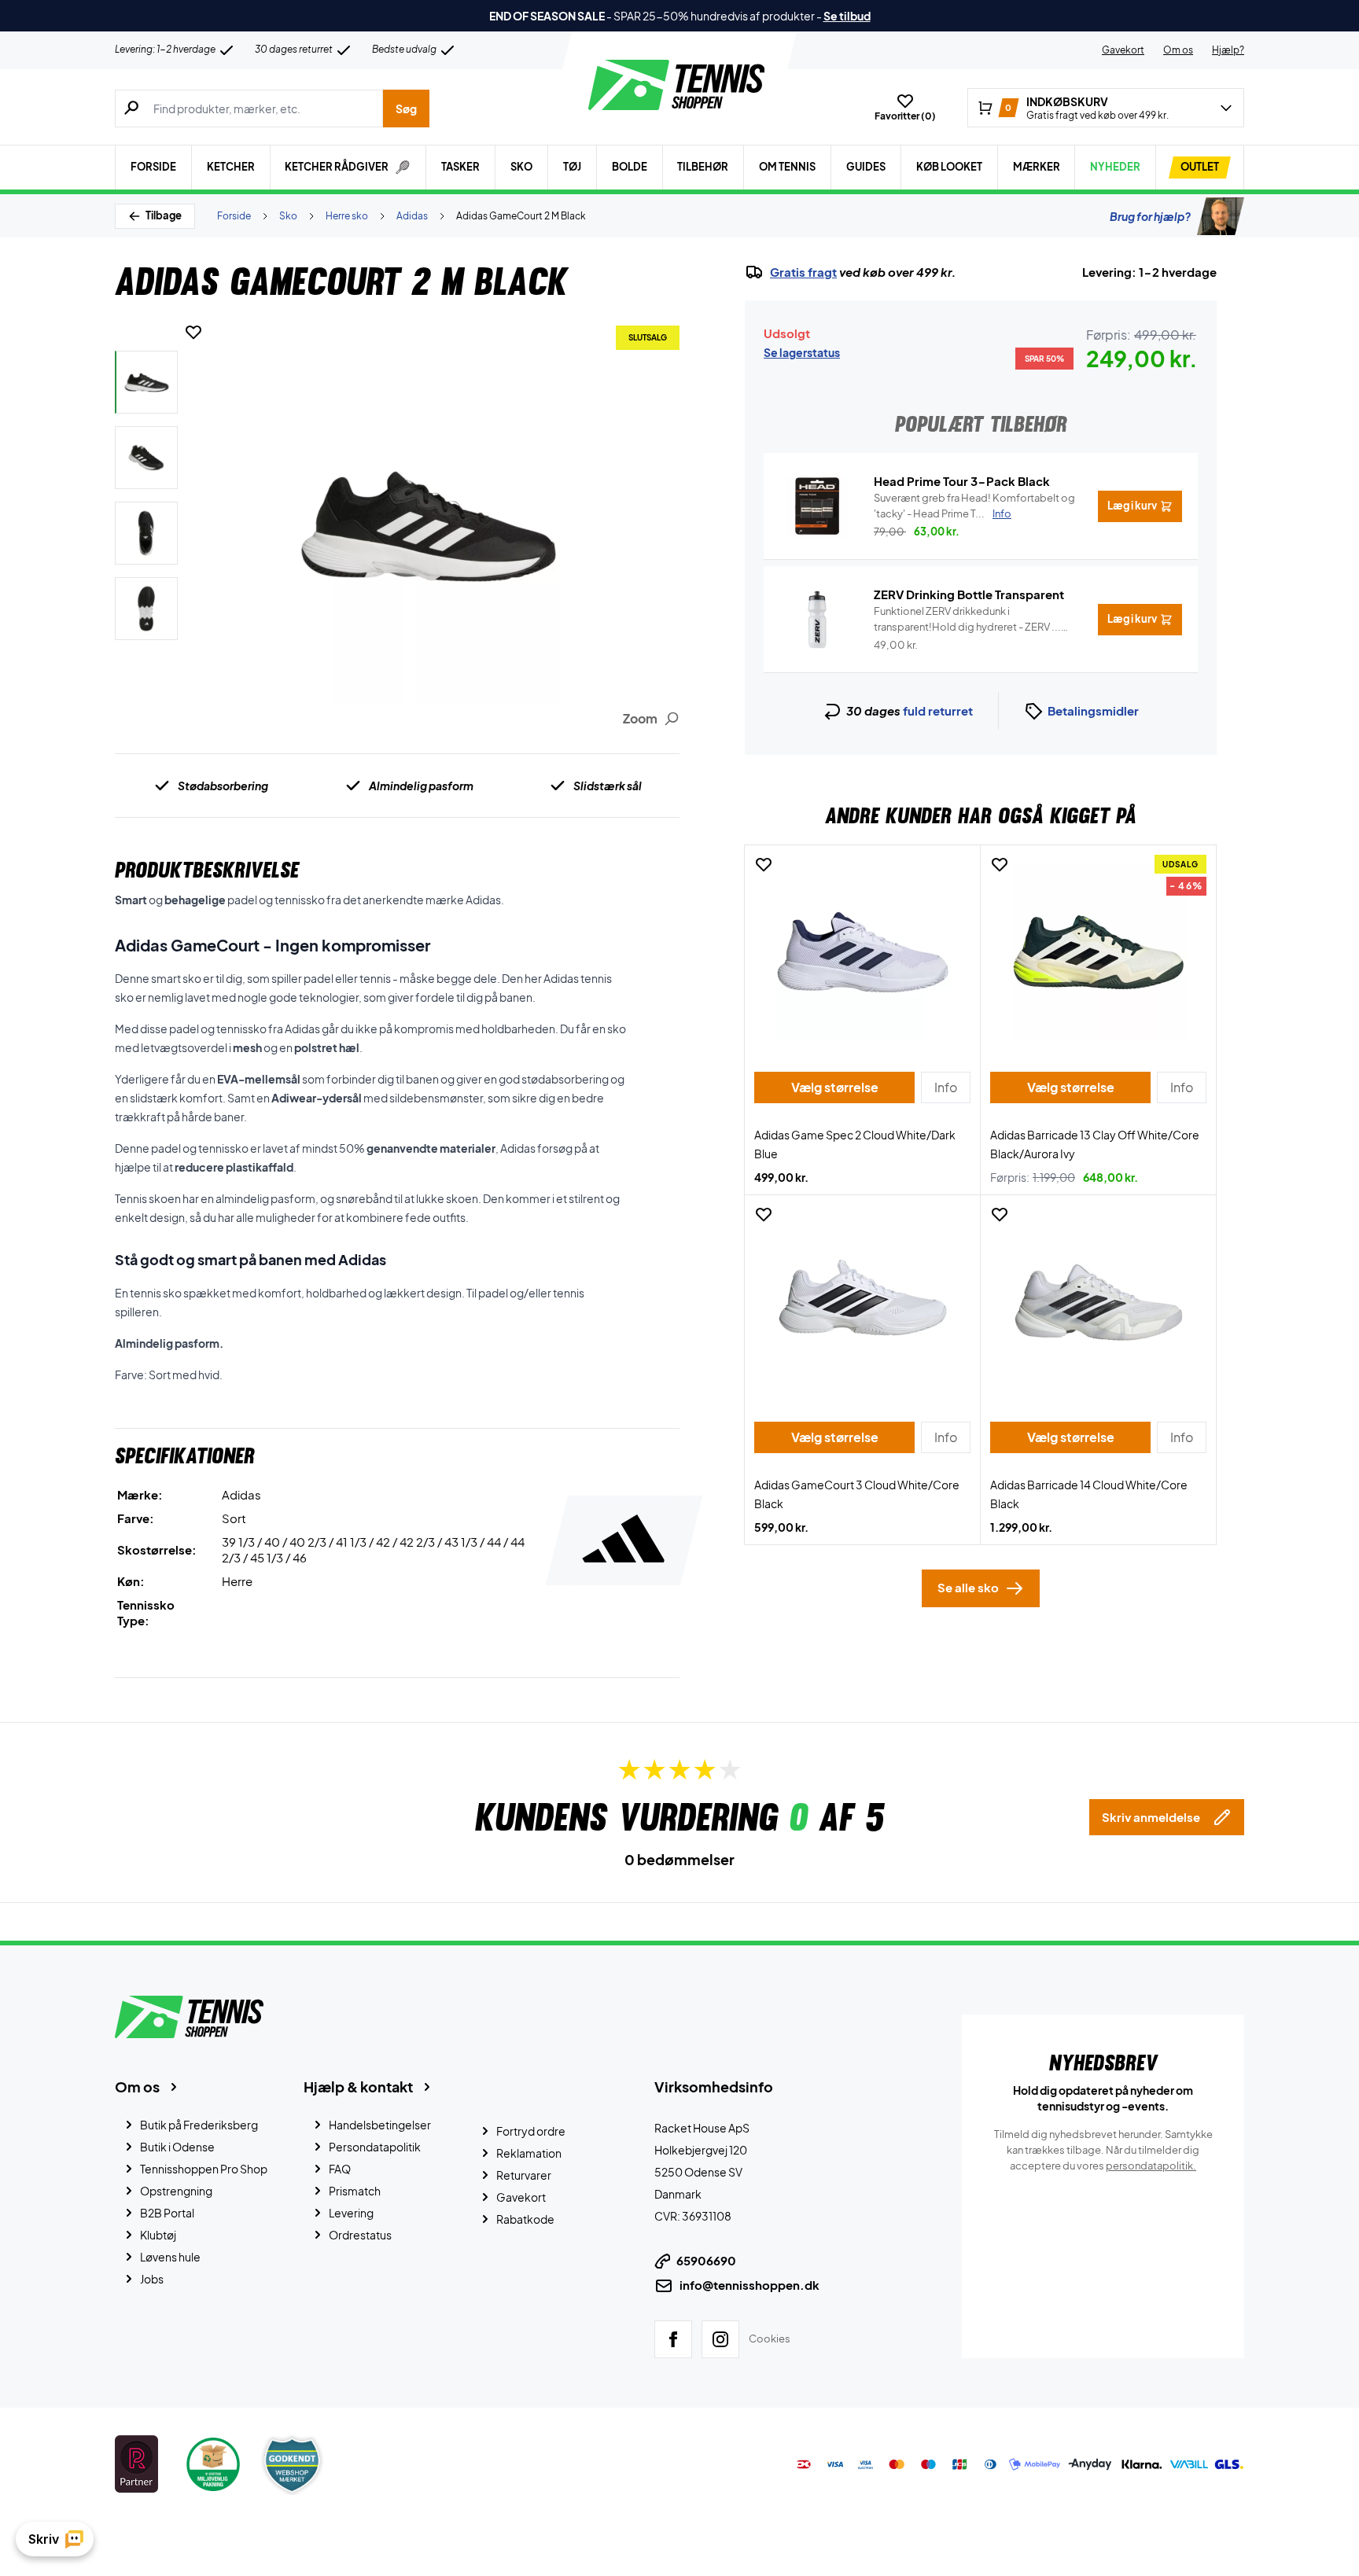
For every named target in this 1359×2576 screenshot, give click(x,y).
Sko (521, 167)
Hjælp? (1228, 50)
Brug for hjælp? (1150, 216)
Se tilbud (847, 16)
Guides (866, 167)
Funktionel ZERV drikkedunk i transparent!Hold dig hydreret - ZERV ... (967, 620)
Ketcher (231, 167)
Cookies (770, 2339)
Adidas (412, 216)
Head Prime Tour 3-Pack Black (962, 481)
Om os (1178, 50)
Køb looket (949, 167)
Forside (153, 167)
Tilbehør (703, 167)
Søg (406, 109)
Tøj (572, 167)
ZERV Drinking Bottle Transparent (969, 594)
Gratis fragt (803, 272)
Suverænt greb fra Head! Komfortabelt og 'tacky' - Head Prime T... (974, 506)
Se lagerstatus (802, 352)
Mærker (1037, 167)
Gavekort (1123, 50)
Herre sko (347, 216)
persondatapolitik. (1151, 2166)
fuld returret (938, 710)
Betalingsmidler (1093, 710)
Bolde (630, 167)
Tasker (460, 167)
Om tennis (787, 167)
